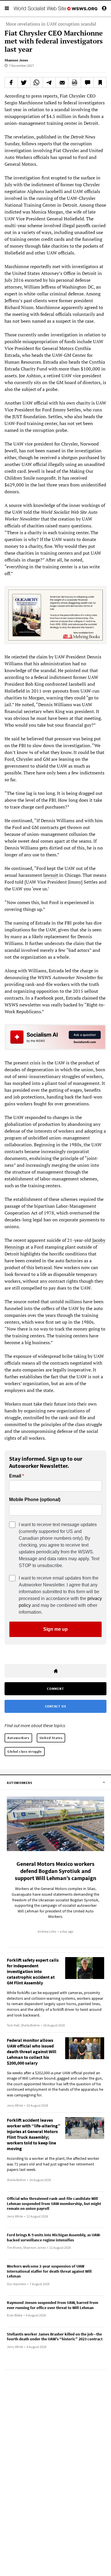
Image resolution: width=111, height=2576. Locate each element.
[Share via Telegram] (49, 82)
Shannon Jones (16, 60)
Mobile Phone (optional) (35, 1500)
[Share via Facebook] (11, 82)
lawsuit (51, 875)
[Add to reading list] (100, 82)
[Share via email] (62, 82)
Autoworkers (18, 1738)
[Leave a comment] (87, 82)
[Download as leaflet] (75, 82)
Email (15, 1476)
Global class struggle (25, 1751)
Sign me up (55, 1629)
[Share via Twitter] (24, 82)
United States (51, 1738)
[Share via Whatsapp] (37, 82)
